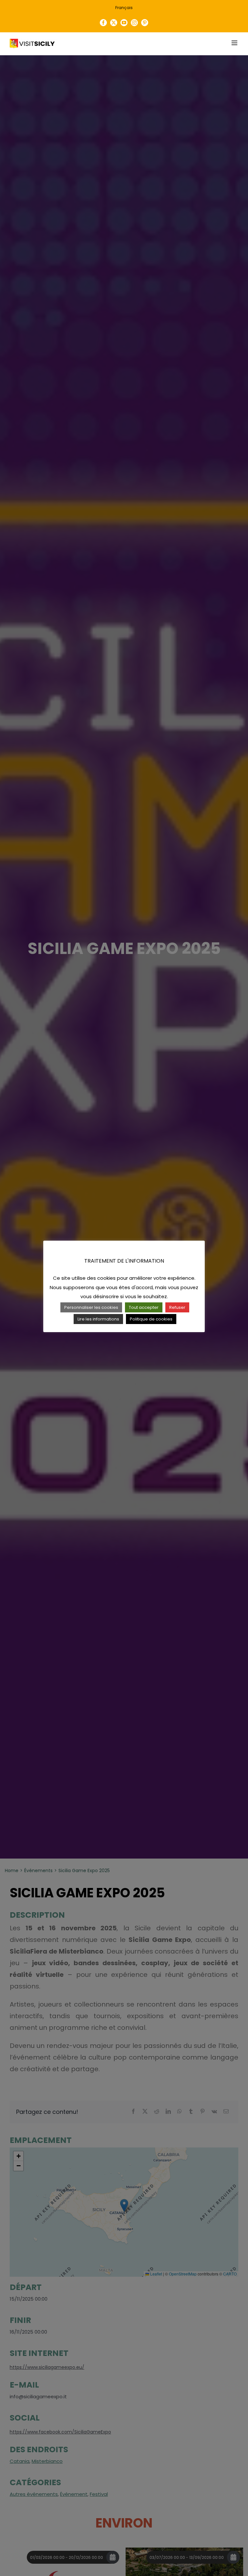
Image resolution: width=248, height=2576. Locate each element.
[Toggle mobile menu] (235, 43)
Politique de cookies (151, 1319)
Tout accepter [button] (144, 1307)
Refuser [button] (177, 1307)
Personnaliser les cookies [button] (91, 1307)
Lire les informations (98, 1319)
